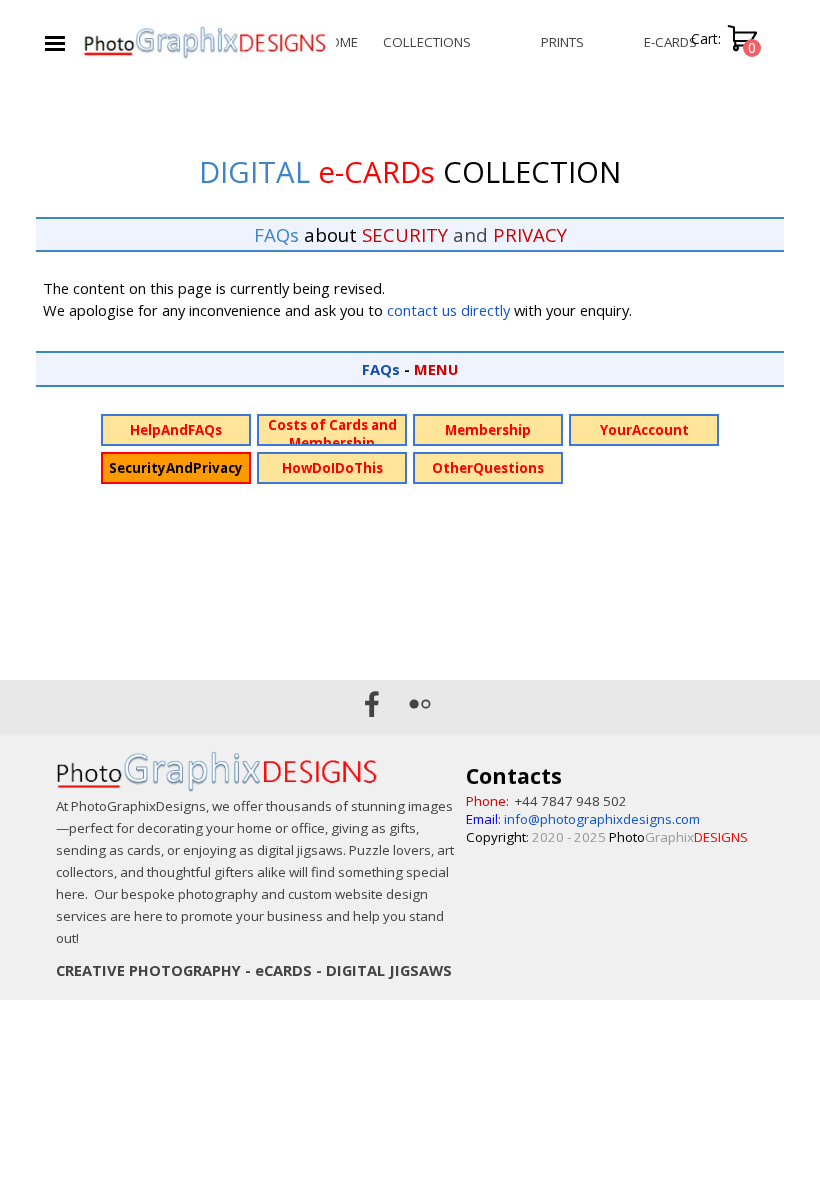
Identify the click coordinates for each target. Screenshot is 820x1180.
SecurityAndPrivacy (176, 468)
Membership (488, 430)
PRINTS (562, 42)
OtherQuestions (488, 468)
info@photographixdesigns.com (602, 819)
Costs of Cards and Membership (332, 434)
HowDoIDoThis (332, 468)
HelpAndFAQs (176, 430)
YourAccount (644, 430)
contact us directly (448, 310)
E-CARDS (670, 42)
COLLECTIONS (427, 42)
